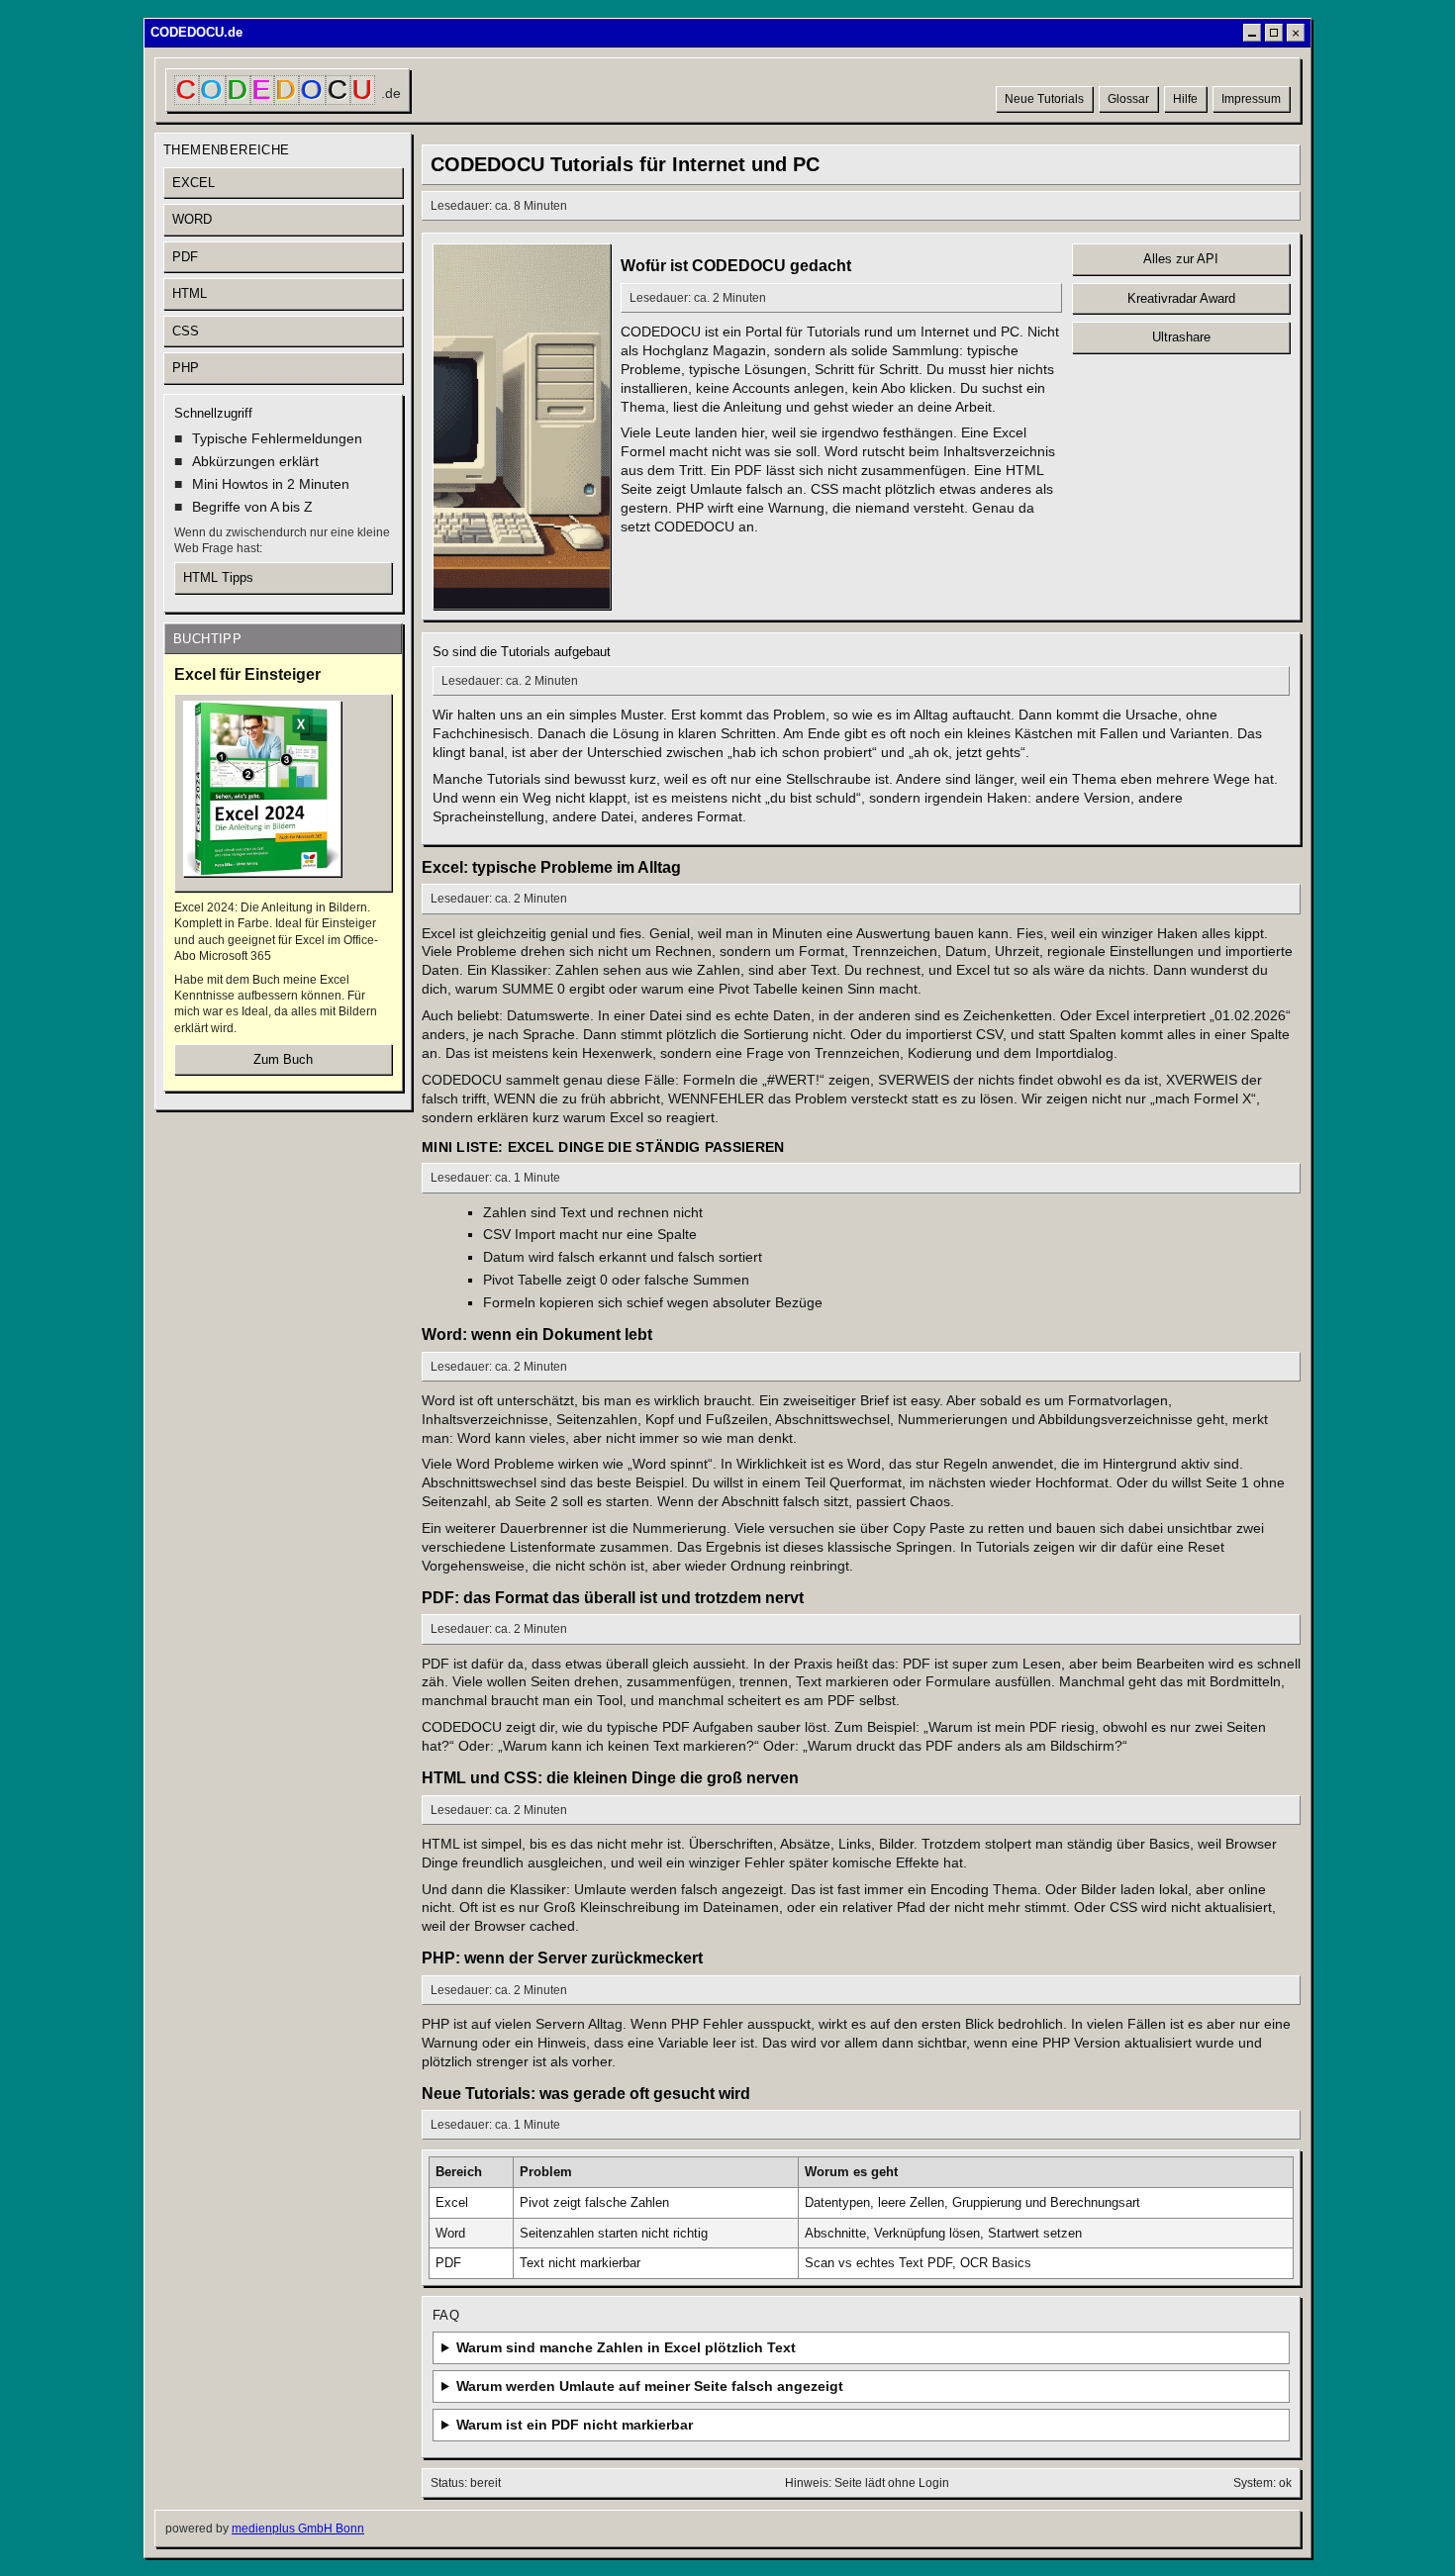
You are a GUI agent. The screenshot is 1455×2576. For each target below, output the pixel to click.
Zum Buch (283, 1059)
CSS (186, 331)
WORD (192, 219)
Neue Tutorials (1044, 99)
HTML (190, 293)
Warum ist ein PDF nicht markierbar (575, 2425)
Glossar (1128, 99)
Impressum (1251, 99)
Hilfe (1185, 99)
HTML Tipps (218, 577)
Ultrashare (1181, 337)
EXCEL (194, 183)
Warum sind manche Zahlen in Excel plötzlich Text (626, 2347)
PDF (185, 257)
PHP (186, 368)
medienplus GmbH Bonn (298, 2528)
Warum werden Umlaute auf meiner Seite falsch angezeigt (650, 2386)
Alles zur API (1181, 259)
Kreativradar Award (1181, 298)
